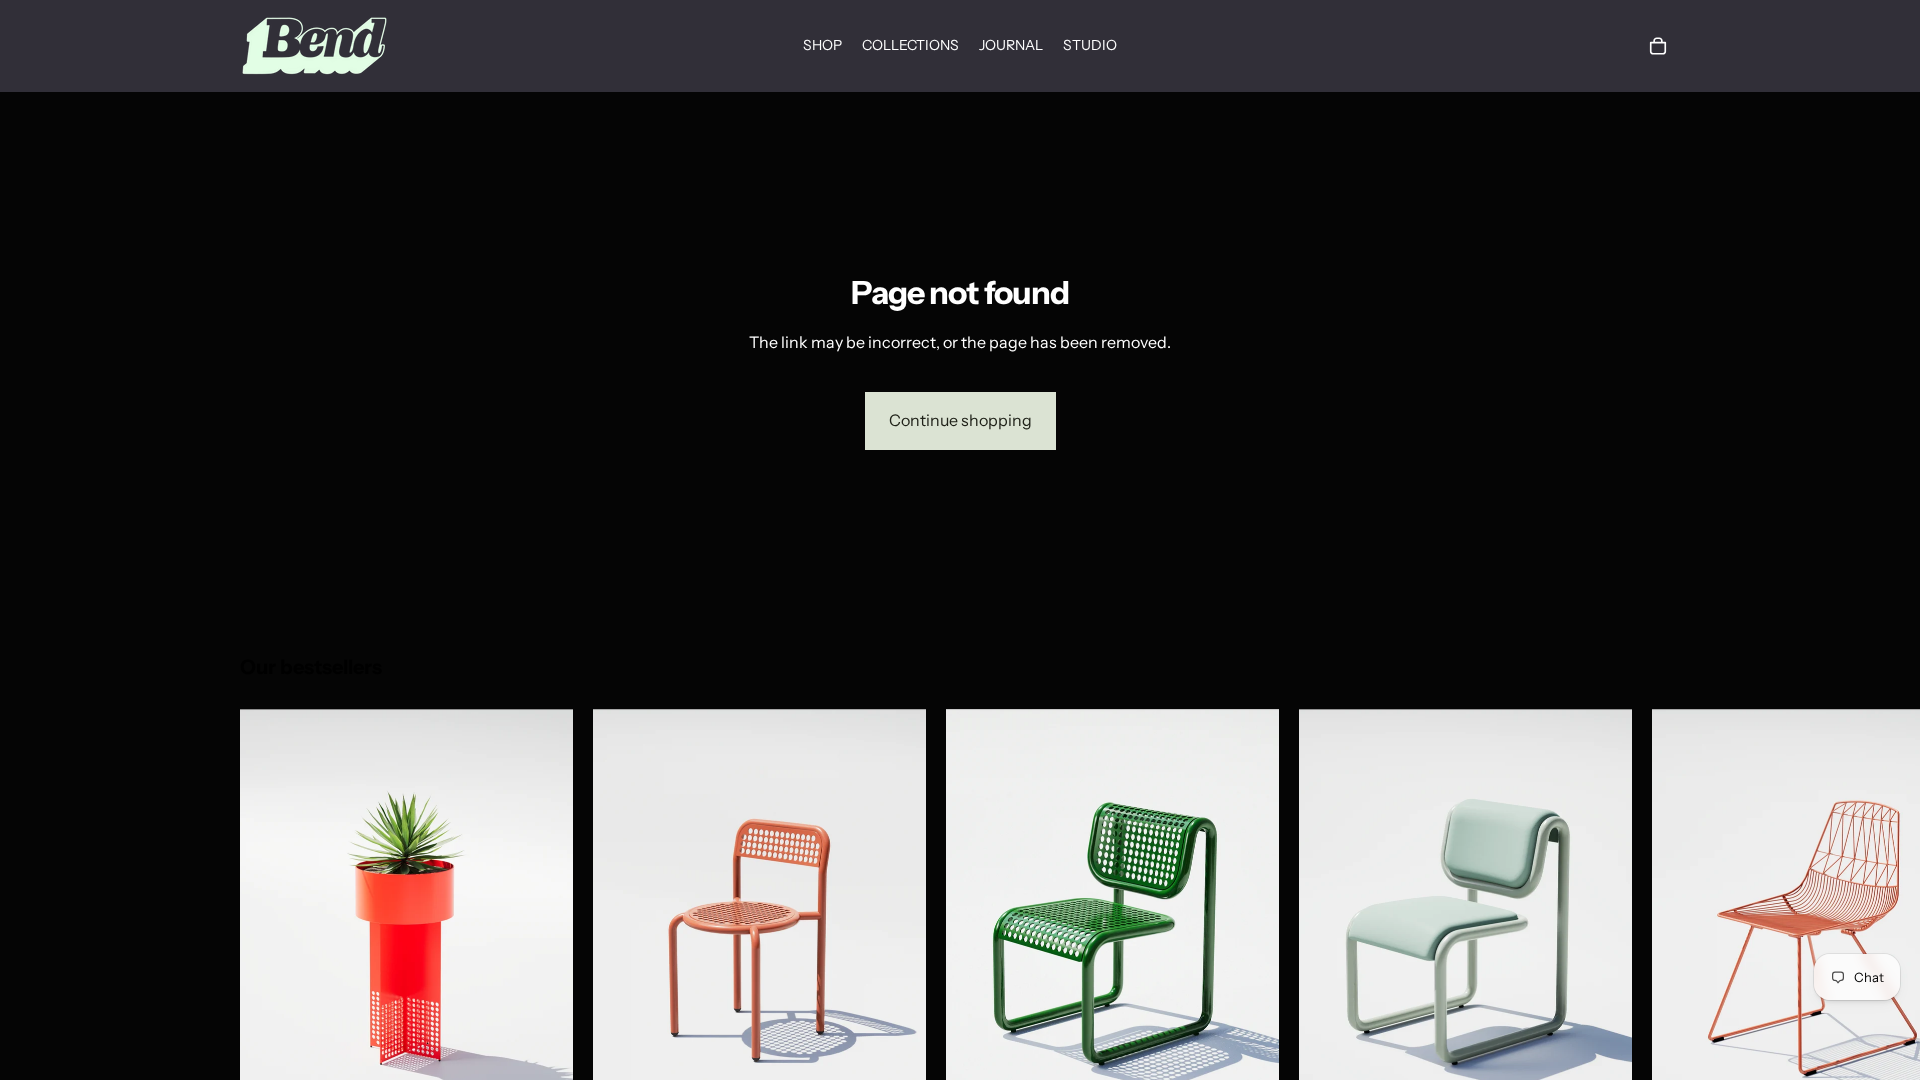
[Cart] (1658, 46)
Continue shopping (960, 420)
